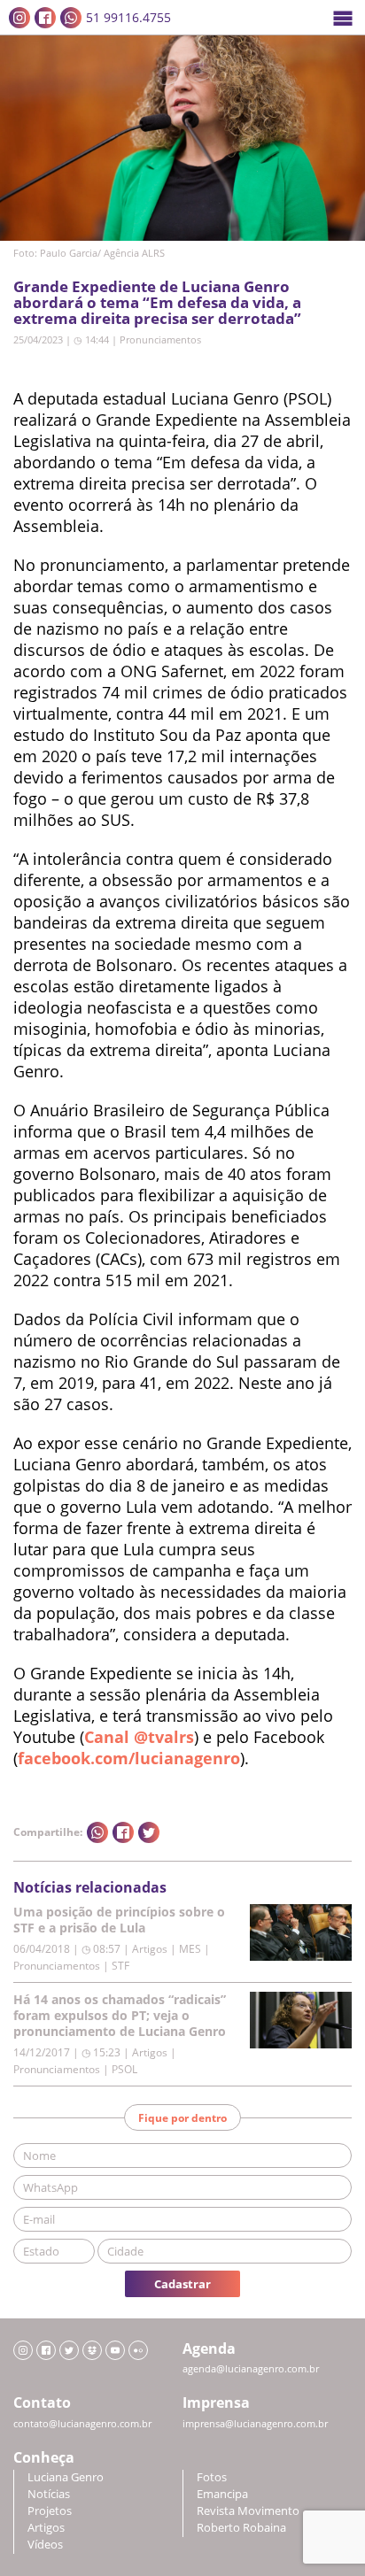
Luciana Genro (66, 2477)
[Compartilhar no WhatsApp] (97, 1832)
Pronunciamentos (160, 339)
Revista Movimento (248, 2511)
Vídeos (45, 2545)
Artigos (46, 2528)
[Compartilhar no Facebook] (123, 1832)
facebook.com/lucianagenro (129, 1758)
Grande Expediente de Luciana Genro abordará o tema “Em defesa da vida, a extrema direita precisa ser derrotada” (157, 302)
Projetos (50, 2511)
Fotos (212, 2477)
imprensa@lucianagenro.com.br (255, 2424)
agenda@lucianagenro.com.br (251, 2369)
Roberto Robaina (241, 2528)
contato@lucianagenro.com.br (82, 2424)
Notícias (49, 2494)
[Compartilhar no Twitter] (149, 1832)
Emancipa (222, 2494)
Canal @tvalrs (139, 1737)
